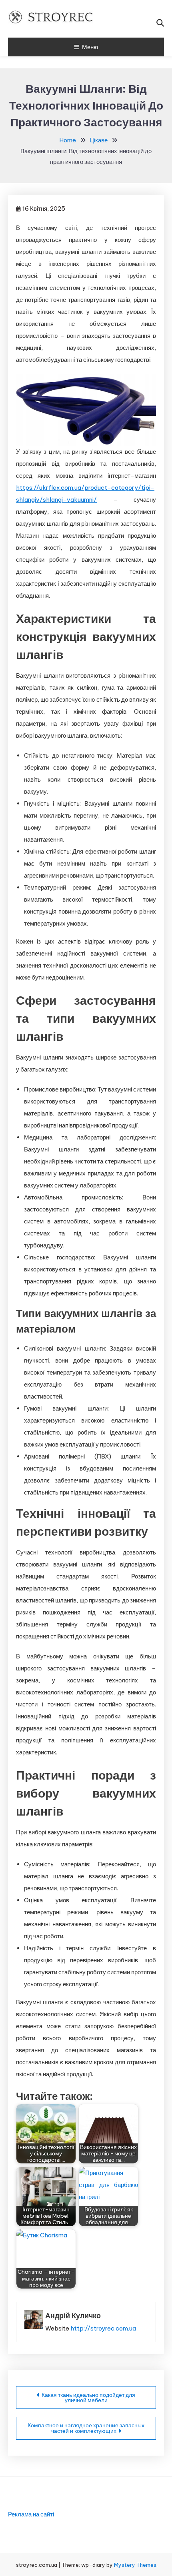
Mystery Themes (135, 2565)
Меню (90, 47)
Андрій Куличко (73, 2316)
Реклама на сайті (31, 2514)
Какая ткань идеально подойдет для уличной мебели (88, 2397)
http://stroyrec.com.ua (103, 2328)
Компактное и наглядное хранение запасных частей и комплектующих (86, 2428)
